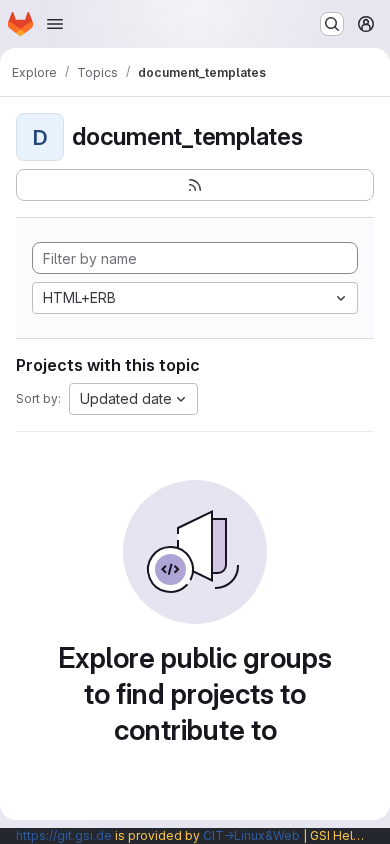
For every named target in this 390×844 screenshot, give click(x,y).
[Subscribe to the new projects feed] (195, 185)
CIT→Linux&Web (251, 835)
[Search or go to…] (332, 24)
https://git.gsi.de (64, 835)
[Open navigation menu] (55, 24)
